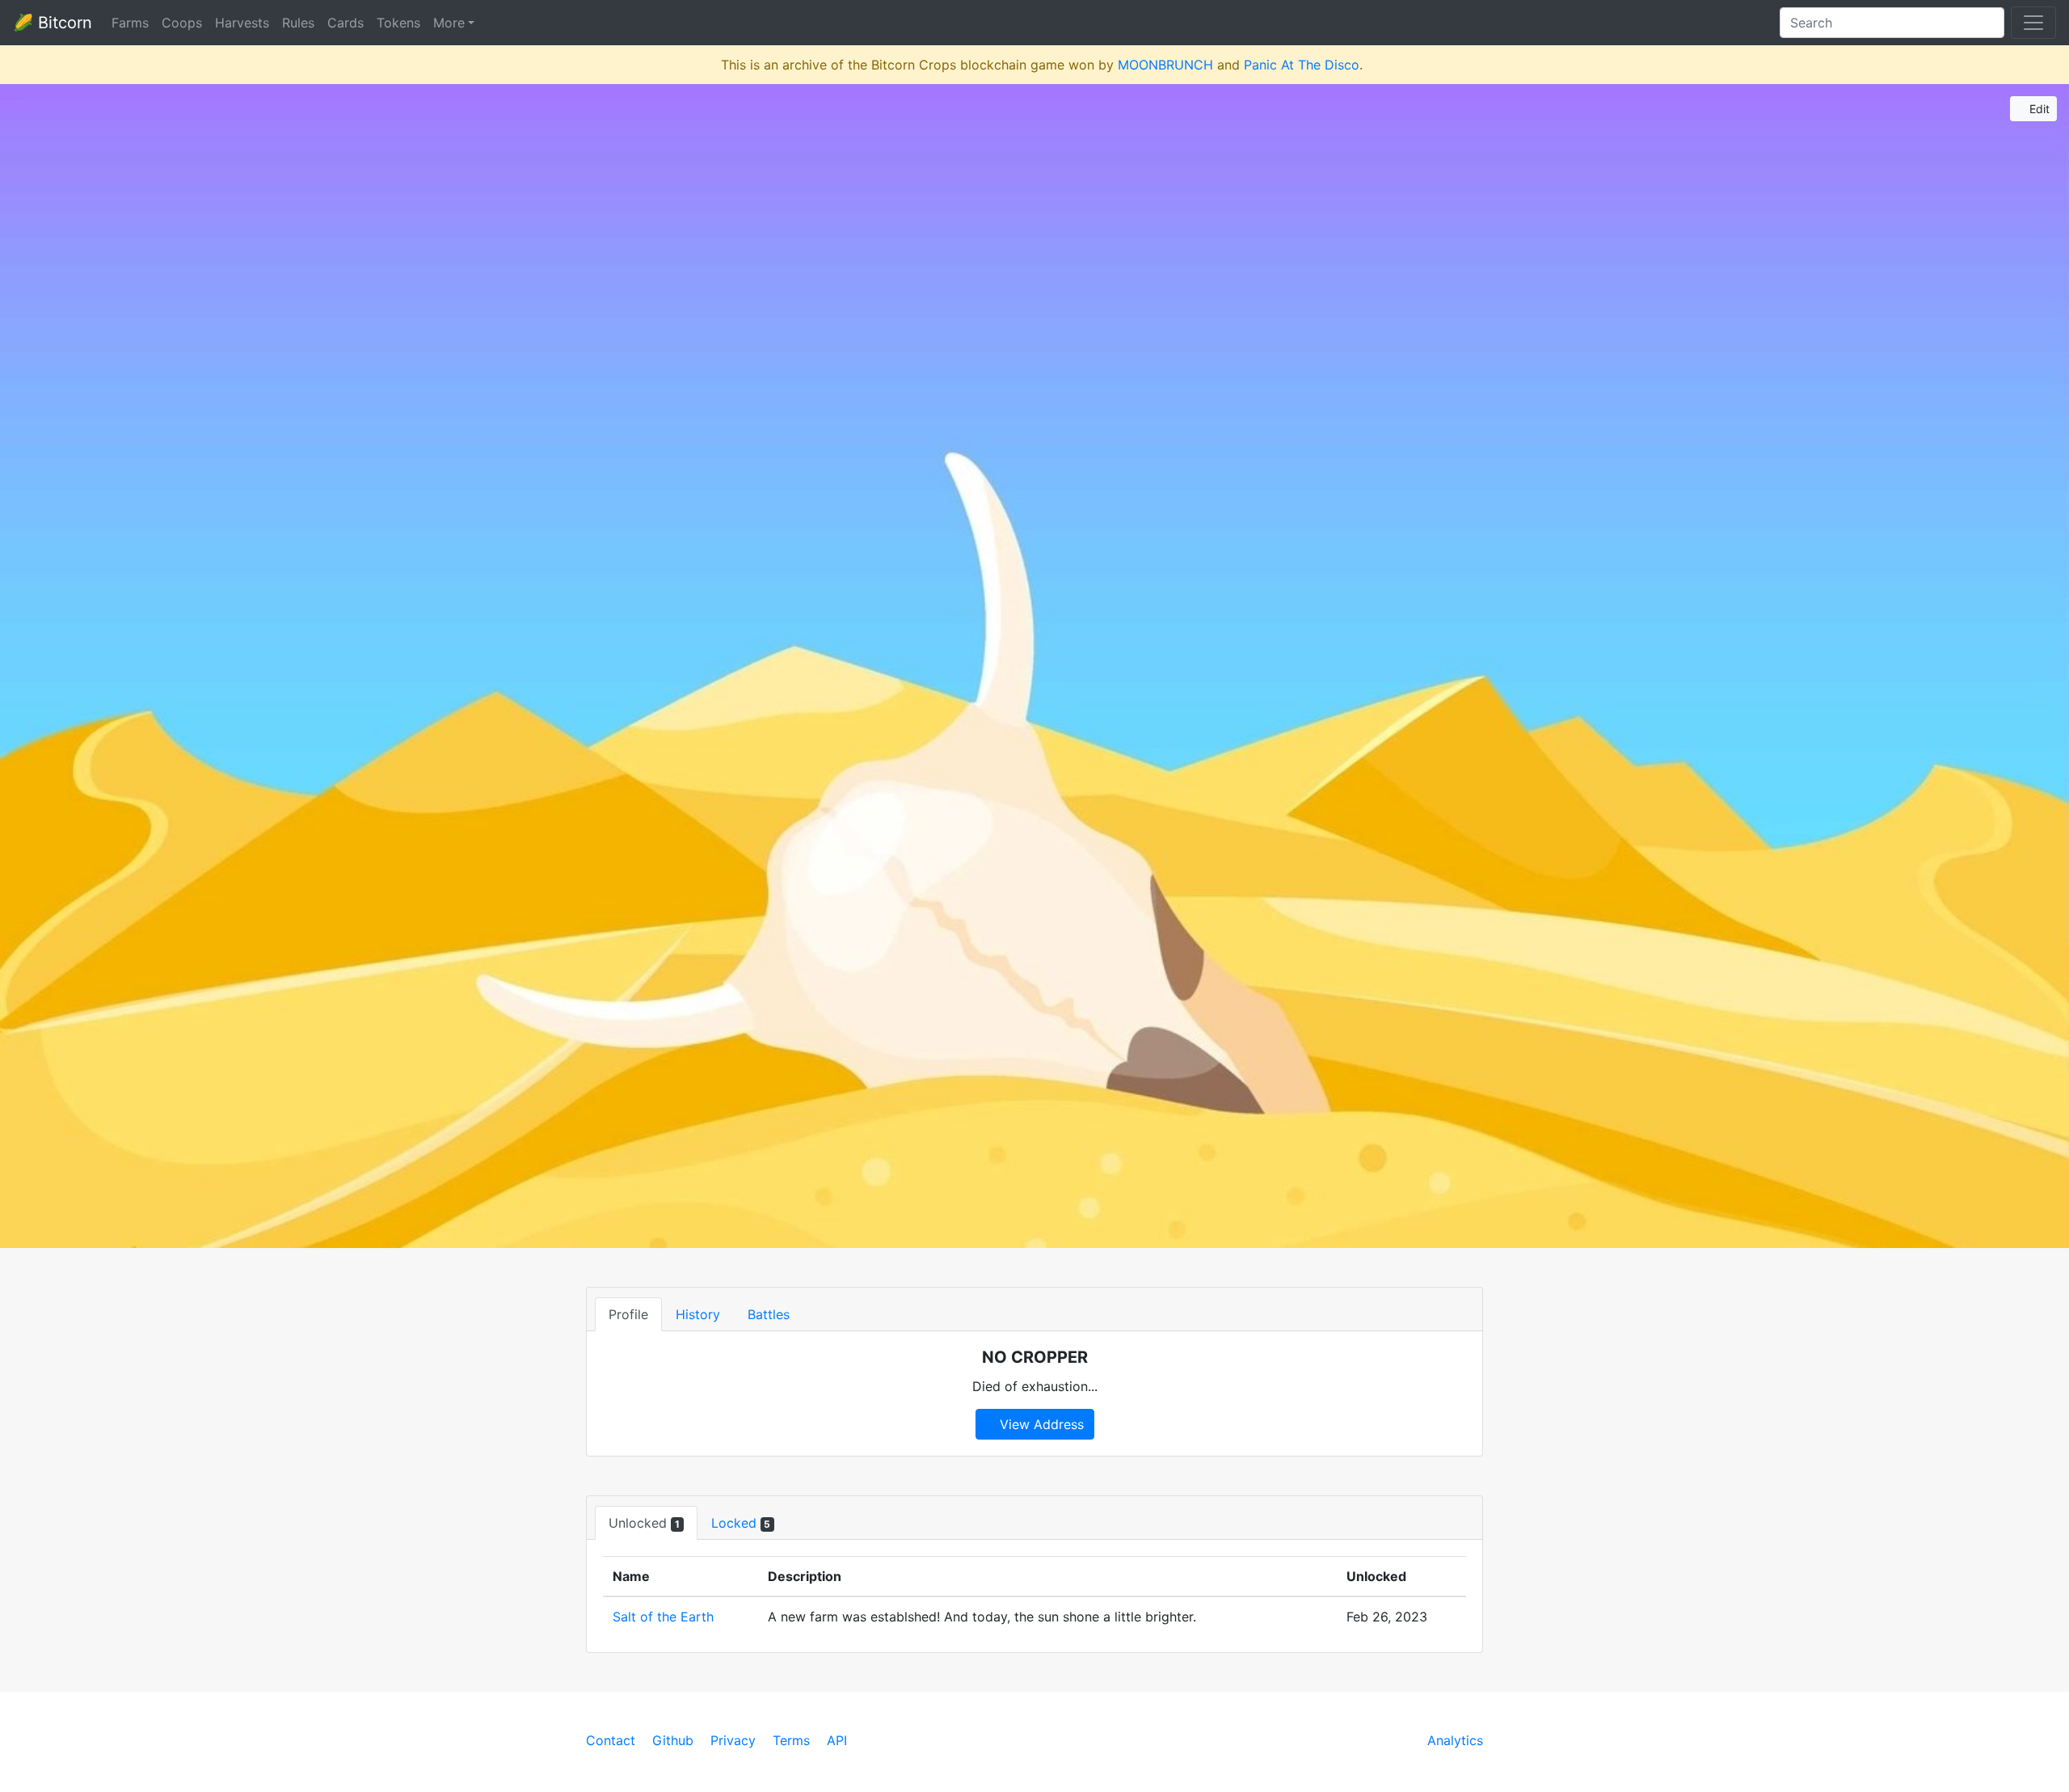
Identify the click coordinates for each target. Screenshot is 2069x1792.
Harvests (242, 23)
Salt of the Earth (663, 1617)
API (837, 1740)
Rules (298, 23)
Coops (182, 23)
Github (673, 1740)
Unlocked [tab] (644, 1523)
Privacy (733, 1740)
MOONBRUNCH (1165, 65)
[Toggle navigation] (2033, 23)
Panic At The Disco (1302, 65)
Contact (611, 1740)
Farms (130, 23)
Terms (791, 1740)
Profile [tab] (628, 1314)
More (449, 23)
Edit (2038, 109)
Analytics (1455, 1740)
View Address (1040, 1424)
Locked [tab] (741, 1523)
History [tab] (698, 1314)
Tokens (398, 23)
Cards (346, 23)
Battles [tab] (769, 1314)
